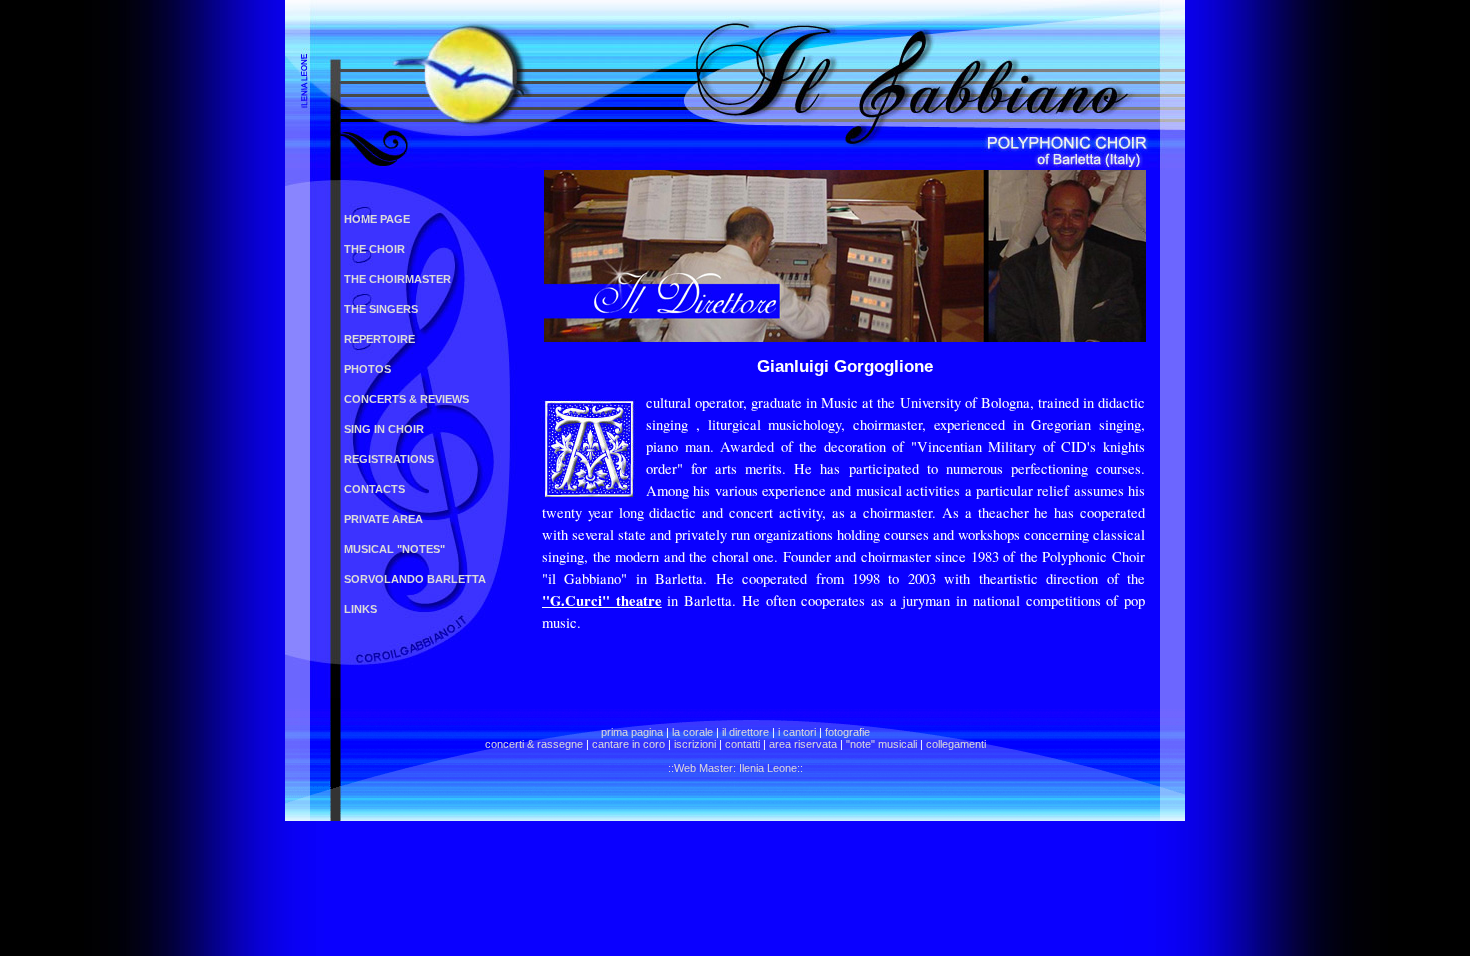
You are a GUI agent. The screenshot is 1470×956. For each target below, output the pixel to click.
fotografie (847, 732)
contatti (742, 744)
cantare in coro (628, 744)
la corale (692, 732)
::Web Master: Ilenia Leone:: (735, 768)
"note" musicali (881, 744)
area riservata (803, 744)
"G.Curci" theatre (602, 600)
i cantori (797, 732)
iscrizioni (695, 744)
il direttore (745, 732)
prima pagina (632, 732)
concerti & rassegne (534, 744)
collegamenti (956, 744)
